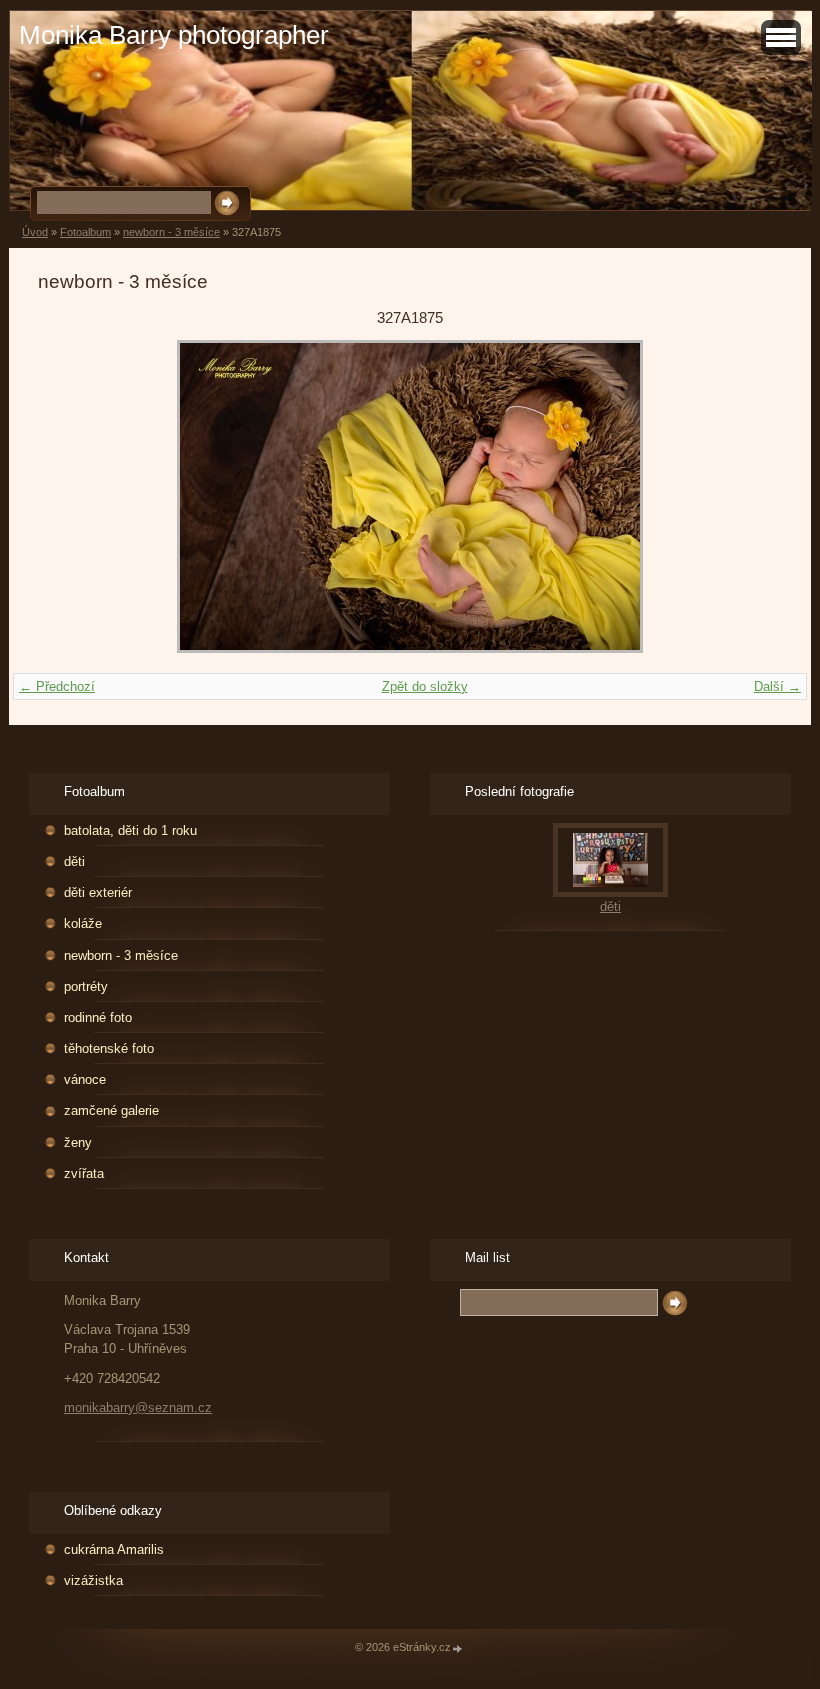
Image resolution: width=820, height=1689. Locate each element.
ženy (78, 1142)
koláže (83, 923)
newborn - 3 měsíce (171, 232)
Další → (777, 686)
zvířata (84, 1173)
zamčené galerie (111, 1110)
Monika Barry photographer (174, 35)
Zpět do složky (425, 686)
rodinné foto (98, 1017)
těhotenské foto (109, 1048)
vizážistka (93, 1580)
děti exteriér (98, 892)
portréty (86, 986)
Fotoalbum (85, 232)
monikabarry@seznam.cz (138, 1407)
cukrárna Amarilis (114, 1549)
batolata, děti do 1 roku (130, 830)
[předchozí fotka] (70, 496)
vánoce (85, 1079)
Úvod (35, 232)
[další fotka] (749, 496)
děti (74, 861)
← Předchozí (57, 686)
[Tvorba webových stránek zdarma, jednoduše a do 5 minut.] (458, 1648)
